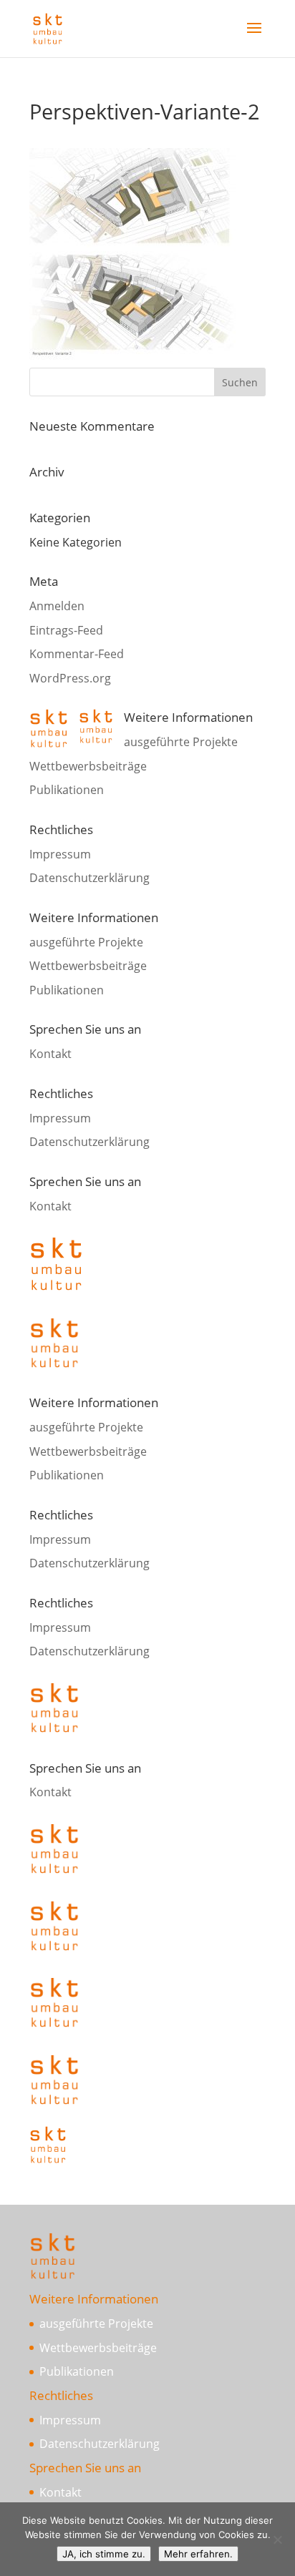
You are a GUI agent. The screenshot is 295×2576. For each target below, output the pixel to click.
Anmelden (57, 606)
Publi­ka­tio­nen (67, 790)
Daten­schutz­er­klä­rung (90, 878)
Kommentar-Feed (77, 654)
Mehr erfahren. (198, 2554)
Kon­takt (50, 1054)
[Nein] (277, 2540)
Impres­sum (60, 854)
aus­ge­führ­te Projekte (181, 742)
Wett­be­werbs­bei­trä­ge (88, 766)
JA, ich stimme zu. (104, 2554)
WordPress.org (70, 678)
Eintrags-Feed (66, 630)
